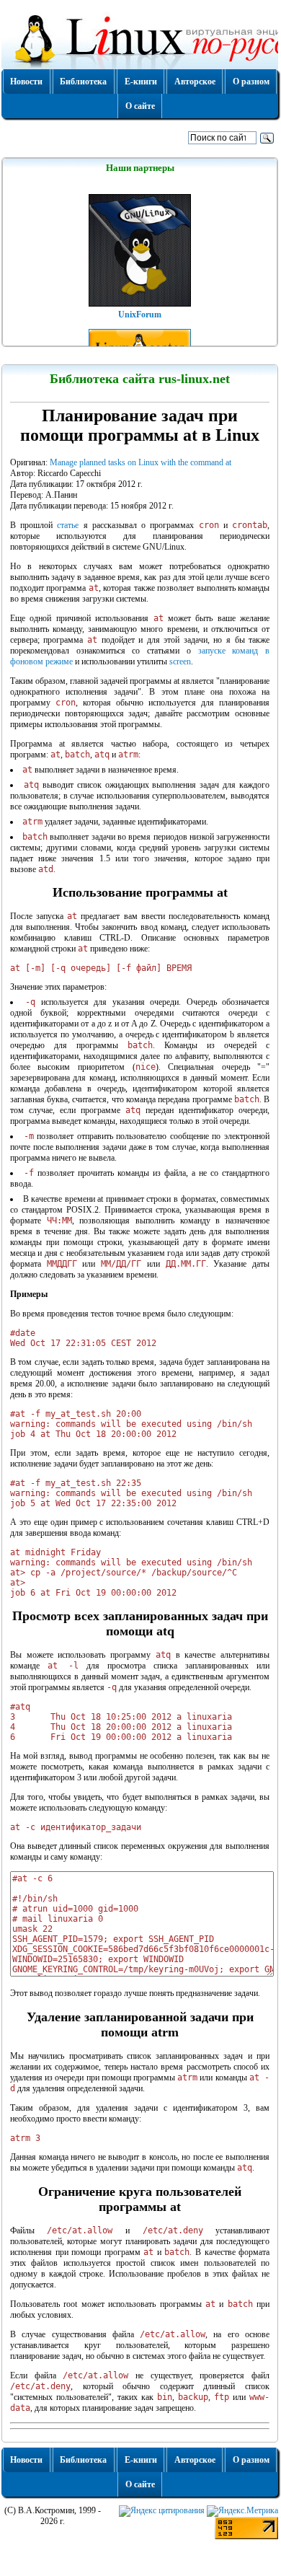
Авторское (195, 82)
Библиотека (83, 82)
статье (68, 525)
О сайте (140, 106)
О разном (251, 82)
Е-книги (141, 82)
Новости (26, 82)
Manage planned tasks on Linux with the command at (140, 462)
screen (180, 661)
